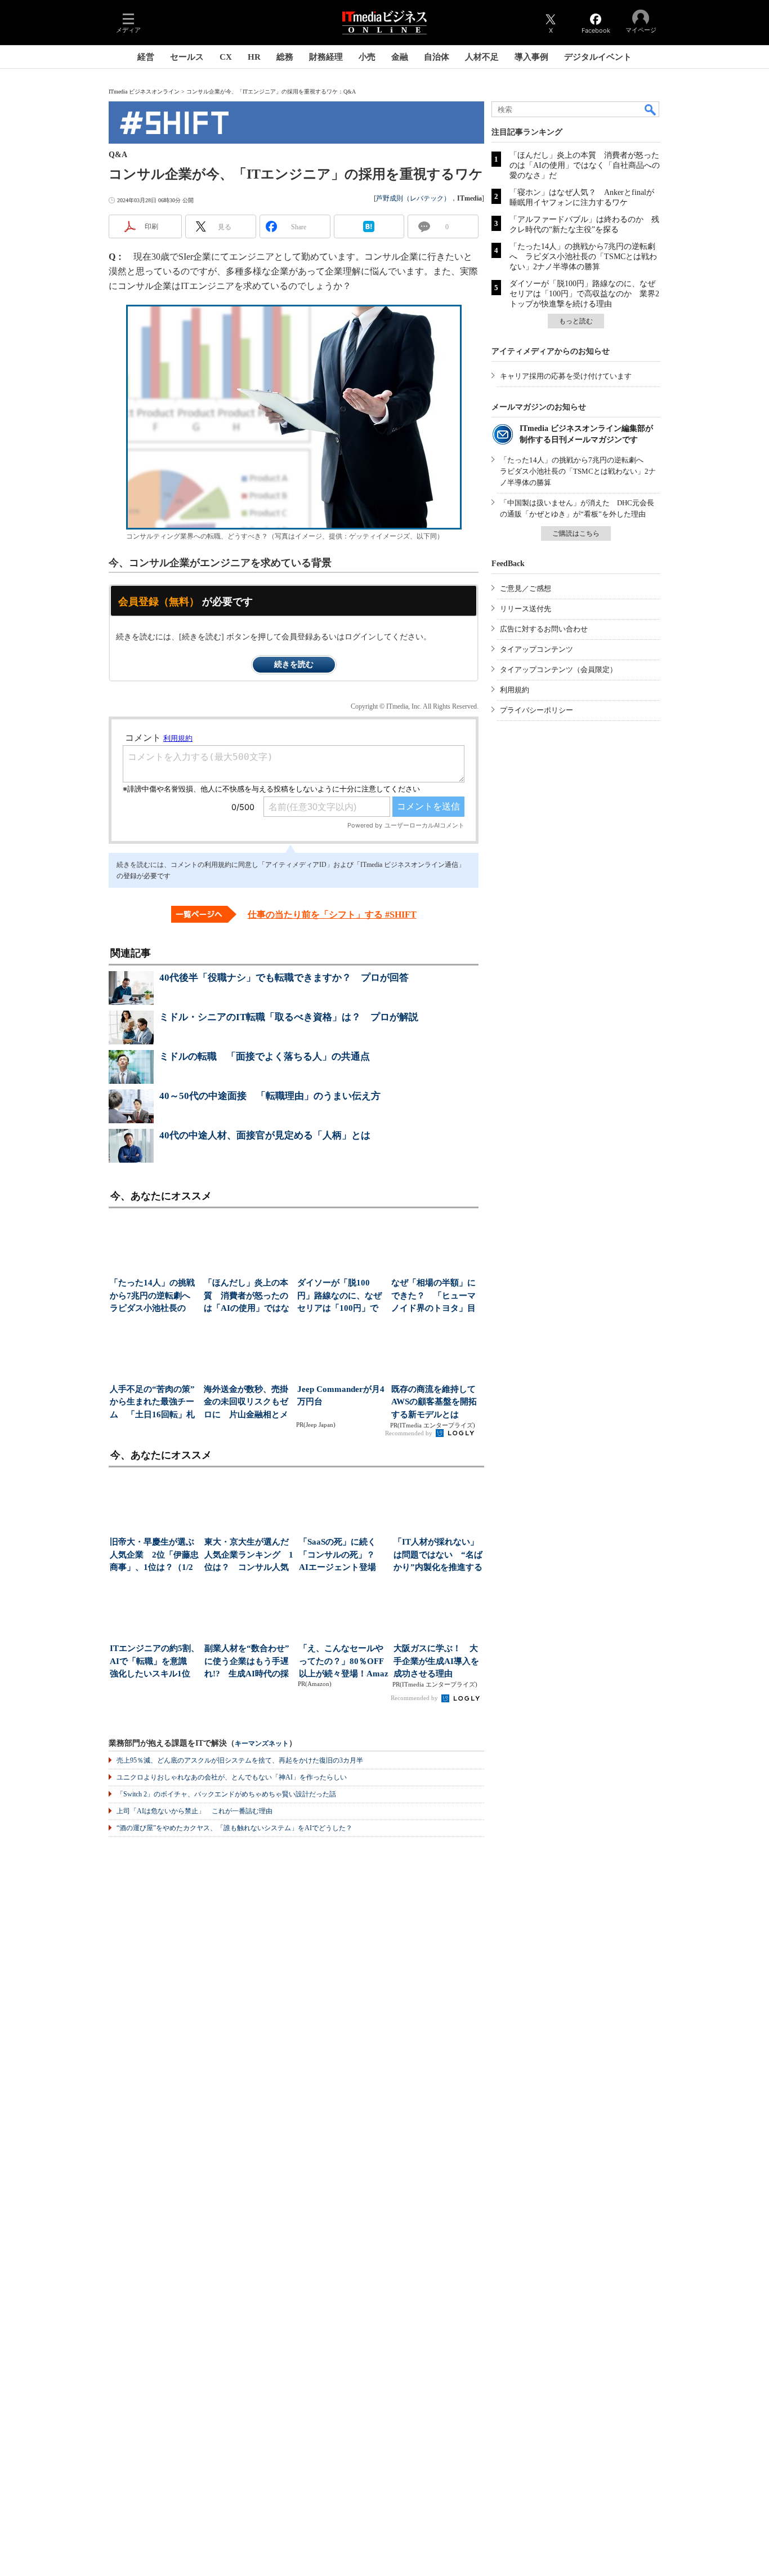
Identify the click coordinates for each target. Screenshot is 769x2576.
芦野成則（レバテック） (413, 198)
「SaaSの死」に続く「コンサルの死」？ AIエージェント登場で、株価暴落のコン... (341, 1556)
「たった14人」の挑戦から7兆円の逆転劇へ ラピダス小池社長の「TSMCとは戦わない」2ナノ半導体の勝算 (583, 257)
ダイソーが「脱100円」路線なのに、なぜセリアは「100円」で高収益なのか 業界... (339, 1296)
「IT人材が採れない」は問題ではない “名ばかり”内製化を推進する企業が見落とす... (438, 1556)
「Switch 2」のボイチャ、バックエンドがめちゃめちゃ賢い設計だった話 (226, 1794)
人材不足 (482, 57)
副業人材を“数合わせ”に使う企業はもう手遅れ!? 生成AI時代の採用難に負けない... (247, 1662)
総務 (285, 57)
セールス (187, 57)
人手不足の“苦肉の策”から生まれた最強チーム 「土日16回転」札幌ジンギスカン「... (152, 1403)
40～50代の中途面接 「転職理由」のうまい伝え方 (270, 1096)
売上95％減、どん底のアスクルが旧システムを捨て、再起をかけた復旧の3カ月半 (240, 1760)
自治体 (437, 57)
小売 (367, 57)
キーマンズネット (262, 1744)
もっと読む (576, 321)
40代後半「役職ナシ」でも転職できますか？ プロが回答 (284, 978)
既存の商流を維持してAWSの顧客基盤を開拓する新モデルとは (434, 1402)
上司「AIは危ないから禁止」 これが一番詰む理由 (195, 1811)
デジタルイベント (598, 57)
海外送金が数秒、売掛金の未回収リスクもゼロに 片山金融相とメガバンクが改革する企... (246, 1403)
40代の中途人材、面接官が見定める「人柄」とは (265, 1135)
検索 (651, 109)
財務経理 (326, 57)
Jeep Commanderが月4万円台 (341, 1396)
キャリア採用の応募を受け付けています (566, 376)
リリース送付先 (526, 609)
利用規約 (515, 690)
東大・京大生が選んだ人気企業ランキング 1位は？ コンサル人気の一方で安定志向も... (249, 1556)
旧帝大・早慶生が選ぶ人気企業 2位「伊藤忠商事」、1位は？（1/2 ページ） (154, 1556)
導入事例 (531, 57)
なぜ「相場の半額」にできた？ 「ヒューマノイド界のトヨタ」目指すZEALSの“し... (433, 1296)
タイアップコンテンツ (536, 649)
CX (226, 57)
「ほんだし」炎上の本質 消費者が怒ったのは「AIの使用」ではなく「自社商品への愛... (247, 1296)
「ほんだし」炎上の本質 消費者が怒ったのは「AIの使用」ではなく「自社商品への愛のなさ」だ (585, 165)
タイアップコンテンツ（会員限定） (558, 669)
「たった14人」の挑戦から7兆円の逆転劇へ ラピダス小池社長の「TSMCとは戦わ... (153, 1296)
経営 (146, 57)
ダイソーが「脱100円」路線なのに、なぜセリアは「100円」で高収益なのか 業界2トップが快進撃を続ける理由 (584, 294)
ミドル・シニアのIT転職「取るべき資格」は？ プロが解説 (289, 1017)
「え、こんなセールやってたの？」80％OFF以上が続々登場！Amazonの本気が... (344, 1662)
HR (254, 57)
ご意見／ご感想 (526, 588)
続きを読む (294, 664)
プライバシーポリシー (536, 710)
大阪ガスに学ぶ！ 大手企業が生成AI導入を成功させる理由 (436, 1661)
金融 (400, 57)
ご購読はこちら (576, 533)
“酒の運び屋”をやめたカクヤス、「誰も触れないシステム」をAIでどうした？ (234, 1828)
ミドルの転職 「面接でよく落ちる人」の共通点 (265, 1056)
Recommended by (410, 1433)
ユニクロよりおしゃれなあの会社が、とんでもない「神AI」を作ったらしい (232, 1777)
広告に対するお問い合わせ (544, 629)
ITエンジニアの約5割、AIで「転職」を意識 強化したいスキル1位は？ (155, 1662)
